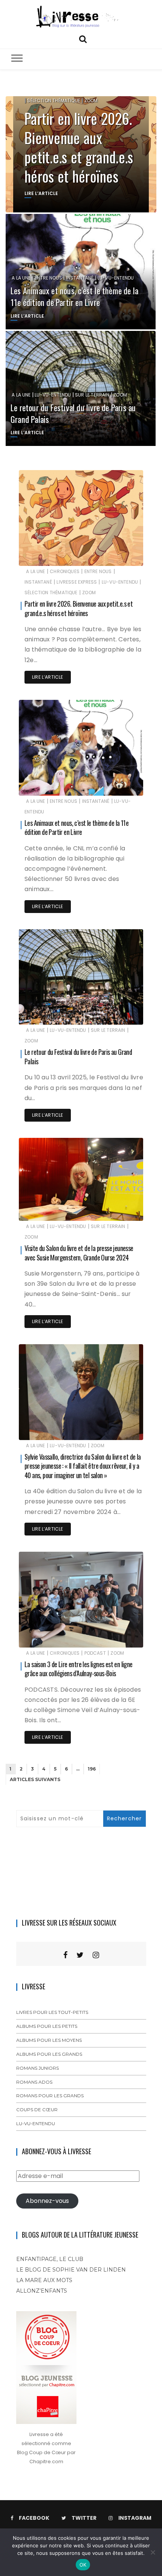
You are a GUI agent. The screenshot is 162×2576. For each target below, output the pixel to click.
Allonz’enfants (42, 2291)
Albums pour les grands (49, 2054)
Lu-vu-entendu (116, 278)
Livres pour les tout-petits (52, 2012)
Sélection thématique (54, 101)
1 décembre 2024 (115, 1210)
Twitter (84, 2518)
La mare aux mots (44, 2280)
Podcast (95, 1653)
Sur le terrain (92, 395)
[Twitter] (80, 1955)
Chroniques (65, 571)
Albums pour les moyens (49, 2040)
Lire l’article (41, 193)
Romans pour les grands (50, 2096)
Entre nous (48, 278)
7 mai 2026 (121, 555)
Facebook (34, 2518)
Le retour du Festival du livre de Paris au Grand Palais (73, 413)
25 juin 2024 (119, 1636)
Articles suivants (35, 1779)
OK (83, 2565)
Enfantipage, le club (50, 2259)
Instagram (135, 2518)
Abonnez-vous (47, 2201)
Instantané (80, 278)
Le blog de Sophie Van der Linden (71, 2270)
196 (92, 1769)
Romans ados (34, 2082)
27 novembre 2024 (113, 1429)
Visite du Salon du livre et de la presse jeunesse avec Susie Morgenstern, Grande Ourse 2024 (79, 1253)
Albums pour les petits (47, 2026)
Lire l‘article (48, 677)
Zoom (91, 101)
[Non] (153, 2552)
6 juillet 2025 (119, 785)
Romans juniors (37, 2068)
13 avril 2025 (120, 1014)
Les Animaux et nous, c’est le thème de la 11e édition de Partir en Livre (74, 296)
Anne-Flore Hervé (61, 555)
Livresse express (77, 582)
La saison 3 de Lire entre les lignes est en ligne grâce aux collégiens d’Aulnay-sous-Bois (79, 1669)
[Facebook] (65, 1955)
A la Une (21, 278)
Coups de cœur (37, 2110)
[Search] (83, 38)
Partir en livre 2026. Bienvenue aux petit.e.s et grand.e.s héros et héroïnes (79, 147)
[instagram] (96, 1955)
